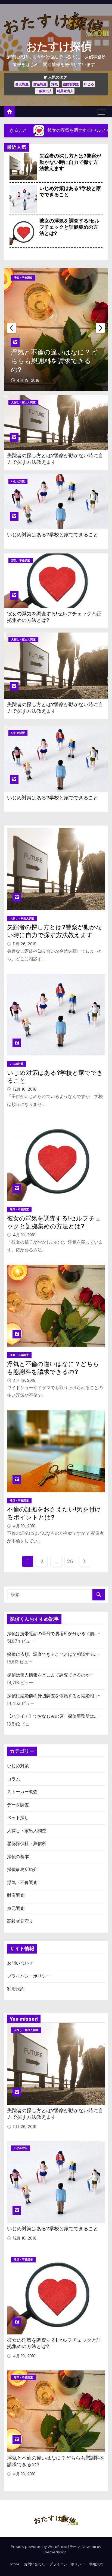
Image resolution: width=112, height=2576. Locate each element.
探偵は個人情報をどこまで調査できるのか (48, 1675)
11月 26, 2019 (25, 944)
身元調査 (22, 84)
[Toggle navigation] (101, 112)
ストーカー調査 (22, 1792)
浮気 (55, 84)
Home (14, 2564)
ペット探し (18, 1818)
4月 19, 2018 (28, 380)
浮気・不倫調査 (23, 278)
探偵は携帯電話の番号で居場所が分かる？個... (52, 1634)
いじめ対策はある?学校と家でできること (53, 535)
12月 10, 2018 (25, 1089)
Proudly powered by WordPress (39, 2547)
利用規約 (16, 1989)
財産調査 (40, 84)
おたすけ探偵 (59, 46)
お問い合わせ (20, 1963)
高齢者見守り (20, 1921)
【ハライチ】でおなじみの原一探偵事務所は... (52, 1716)
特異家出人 (65, 91)
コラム (14, 1779)
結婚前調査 (71, 84)
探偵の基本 (18, 1857)
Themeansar (54, 2552)
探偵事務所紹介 (22, 1869)
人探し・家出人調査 (23, 402)
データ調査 (18, 1805)
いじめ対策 (18, 481)
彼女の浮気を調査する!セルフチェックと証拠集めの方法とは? (69, 227)
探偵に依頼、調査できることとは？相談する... (52, 1654)
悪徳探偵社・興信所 (27, 1844)
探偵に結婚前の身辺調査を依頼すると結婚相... (52, 1696)
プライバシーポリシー (29, 1976)
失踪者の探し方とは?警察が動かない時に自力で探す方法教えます (70, 162)
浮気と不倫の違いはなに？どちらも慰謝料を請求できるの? (54, 361)
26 (70, 1561)
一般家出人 (44, 91)
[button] (100, 328)
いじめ (89, 84)
